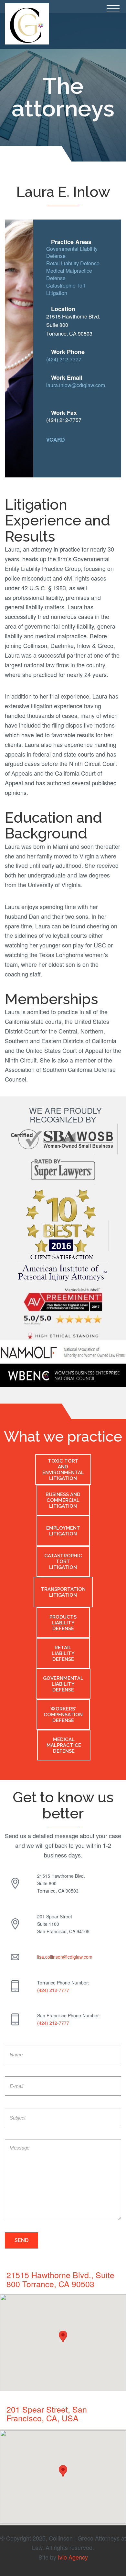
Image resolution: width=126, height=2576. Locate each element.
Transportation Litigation (63, 1592)
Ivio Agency (73, 2557)
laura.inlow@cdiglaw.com (76, 385)
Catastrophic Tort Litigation (66, 289)
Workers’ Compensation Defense (63, 1715)
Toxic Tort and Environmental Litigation (63, 1470)
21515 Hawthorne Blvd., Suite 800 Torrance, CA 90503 (60, 2279)
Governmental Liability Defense (72, 252)
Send (21, 2240)
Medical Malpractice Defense (69, 274)
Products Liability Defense (63, 1623)
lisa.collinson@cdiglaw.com (65, 1957)
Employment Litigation (63, 1531)
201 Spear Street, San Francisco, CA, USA (47, 2414)
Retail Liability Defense (73, 263)
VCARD (56, 440)
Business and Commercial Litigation (63, 1500)
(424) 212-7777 (64, 359)
